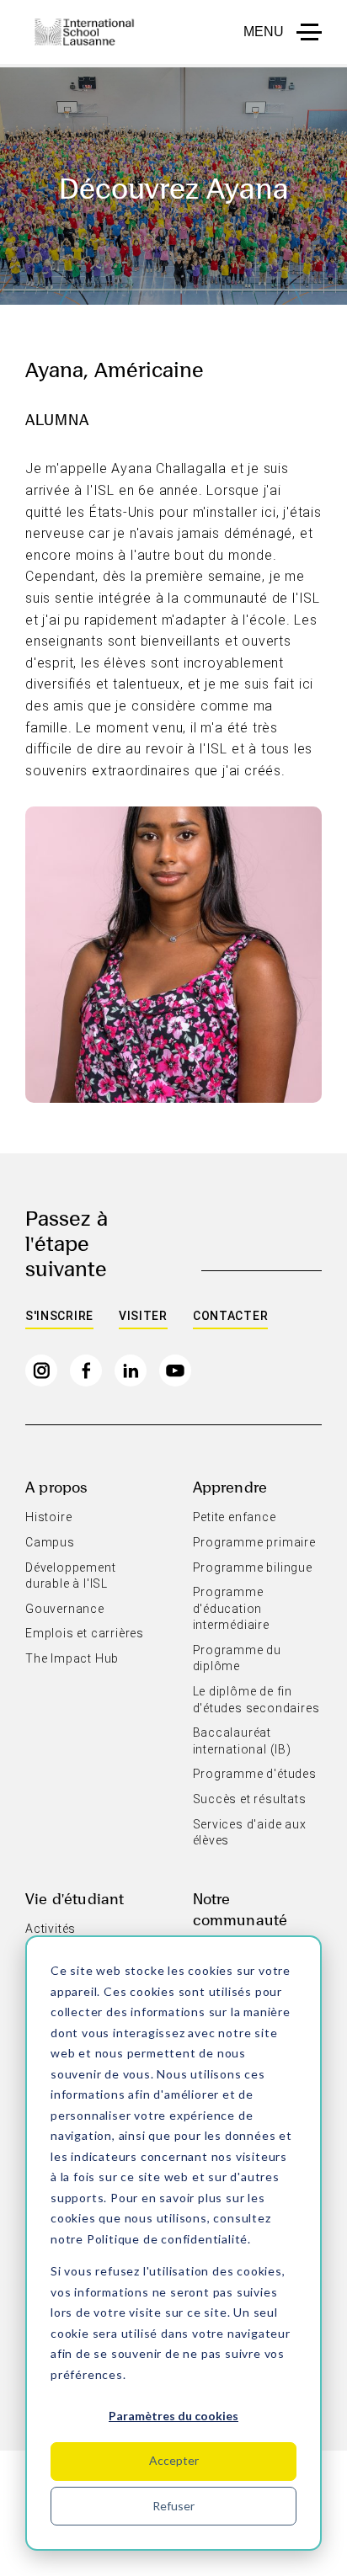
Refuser (173, 2506)
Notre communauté (240, 1908)
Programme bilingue (253, 1567)
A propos (56, 1486)
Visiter (143, 1316)
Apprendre (230, 1486)
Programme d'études (255, 1774)
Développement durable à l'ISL (70, 1576)
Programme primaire (254, 1542)
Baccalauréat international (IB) (242, 1741)
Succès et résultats (250, 1799)
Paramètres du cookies (173, 2416)
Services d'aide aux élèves (250, 1833)
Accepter (174, 2460)
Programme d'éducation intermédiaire (231, 1608)
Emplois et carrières (85, 1633)
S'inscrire (59, 1316)
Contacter (230, 1316)
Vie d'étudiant (75, 1898)
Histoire (48, 1517)
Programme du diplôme (238, 1658)
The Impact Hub (72, 1658)
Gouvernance (65, 1609)
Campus (50, 1542)
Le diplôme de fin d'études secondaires (256, 1700)
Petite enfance (235, 1517)
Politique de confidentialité (167, 2239)
